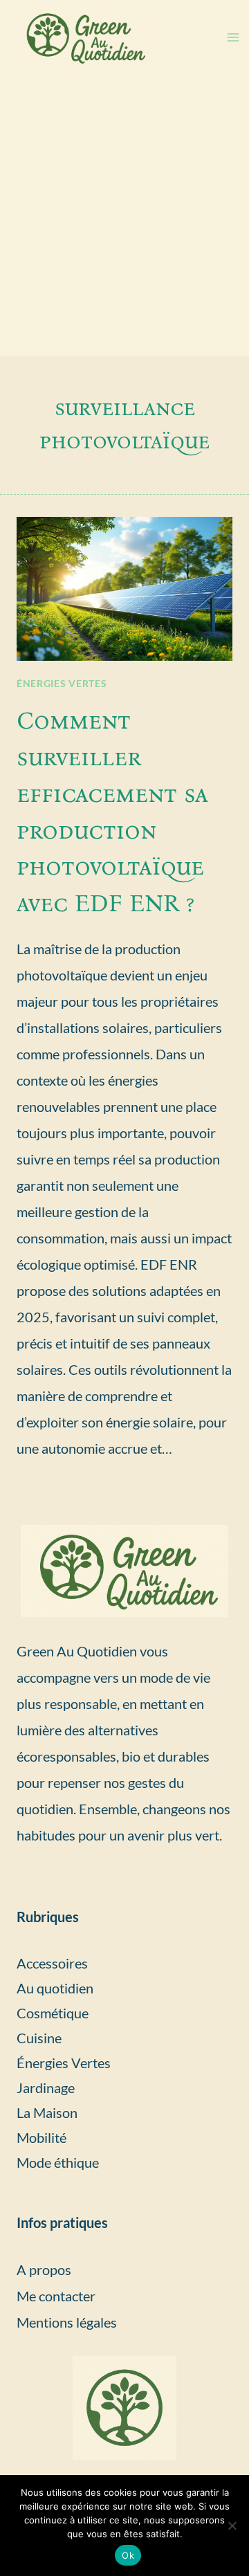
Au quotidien (55, 1988)
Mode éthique (58, 2162)
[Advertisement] (124, 224)
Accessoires (52, 1963)
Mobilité (41, 2137)
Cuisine (39, 2038)
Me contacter (56, 2296)
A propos (44, 2269)
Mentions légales (67, 2322)
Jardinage (46, 2088)
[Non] (232, 2525)
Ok (128, 2555)
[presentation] (124, 589)
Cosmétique (53, 2013)
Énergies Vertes (62, 683)
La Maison (47, 2112)
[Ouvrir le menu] (233, 38)
